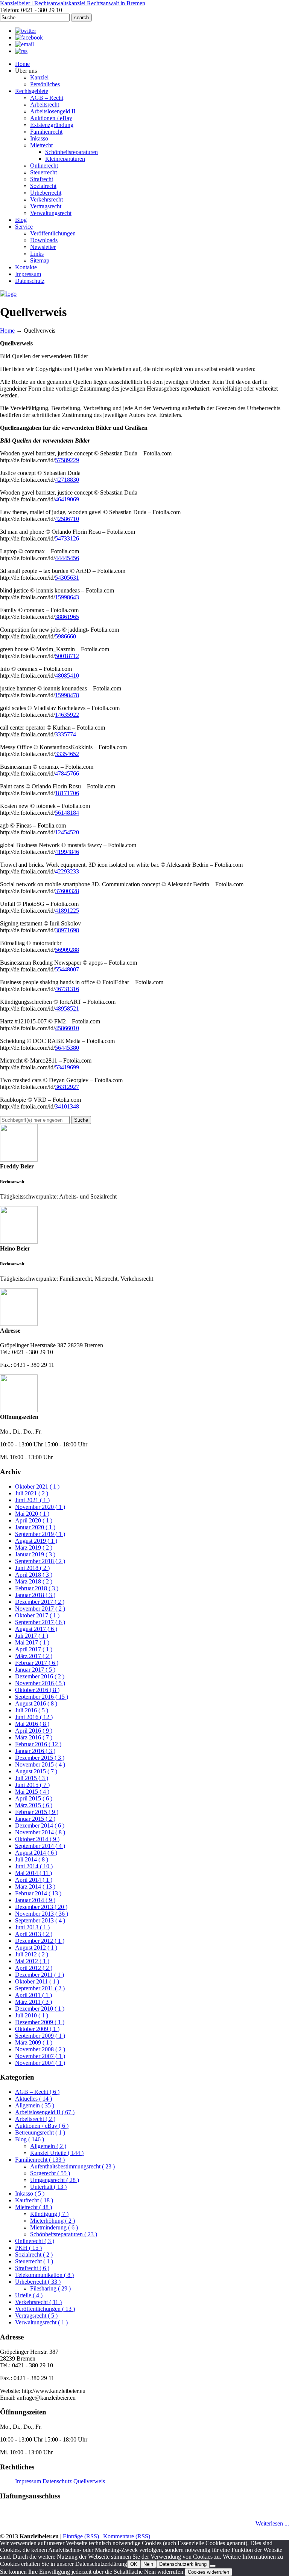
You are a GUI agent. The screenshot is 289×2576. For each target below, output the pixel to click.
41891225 (67, 911)
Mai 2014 (33, 1873)
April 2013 (34, 1934)
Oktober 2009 (37, 2029)
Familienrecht (40, 2160)
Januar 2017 (35, 1670)
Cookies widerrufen (208, 2572)
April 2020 (34, 1520)
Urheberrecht (38, 2282)
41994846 (67, 852)
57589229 (67, 460)
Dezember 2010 (40, 2009)
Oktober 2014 (37, 1839)
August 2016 (36, 1703)
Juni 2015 (32, 1785)
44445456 (67, 558)
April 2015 (34, 1798)
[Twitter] (26, 31)
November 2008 (40, 2049)
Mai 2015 (32, 1792)
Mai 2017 (32, 1642)
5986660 (65, 636)
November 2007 (40, 2056)
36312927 (67, 1087)
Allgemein (35, 2105)
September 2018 (40, 1561)
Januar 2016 (35, 1751)
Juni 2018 (32, 1568)
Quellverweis (89, 2481)
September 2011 (40, 1988)
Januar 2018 (35, 1595)
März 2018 (34, 1581)
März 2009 (34, 2042)
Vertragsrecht (36, 2316)
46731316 (67, 989)
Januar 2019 (35, 1554)
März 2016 (34, 1737)
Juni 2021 (32, 1500)
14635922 (67, 715)
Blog (30, 2139)
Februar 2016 (38, 1744)
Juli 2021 (32, 1493)
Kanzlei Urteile (57, 2153)
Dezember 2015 (40, 1758)
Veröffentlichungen (45, 2309)
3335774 (65, 734)
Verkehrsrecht (38, 2302)
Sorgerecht (50, 2173)
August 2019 (36, 1541)
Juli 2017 (32, 1636)
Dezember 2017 (40, 1602)
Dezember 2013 (41, 1907)
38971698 (67, 930)
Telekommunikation (44, 2275)
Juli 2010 (32, 2015)
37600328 (67, 891)
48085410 (67, 676)
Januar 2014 (35, 1900)
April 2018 (34, 1575)
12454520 (67, 832)
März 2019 (34, 1548)
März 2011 (33, 2002)
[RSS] (21, 51)
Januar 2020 (35, 1527)
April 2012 (34, 1968)
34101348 (67, 1106)
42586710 (67, 519)
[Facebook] (29, 37)
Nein (148, 2564)
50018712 (67, 656)
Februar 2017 (37, 1663)
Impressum (28, 2481)
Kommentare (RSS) (127, 2536)
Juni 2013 (32, 1927)
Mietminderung (54, 2227)
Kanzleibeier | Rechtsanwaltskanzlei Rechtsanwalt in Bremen (73, 3)
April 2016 (34, 1731)
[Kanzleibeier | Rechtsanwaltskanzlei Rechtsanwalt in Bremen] (8, 294)
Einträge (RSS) (81, 2536)
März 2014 (35, 1887)
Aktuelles (33, 2099)
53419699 (67, 1067)
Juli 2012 (32, 1954)
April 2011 (33, 1995)
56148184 (67, 813)
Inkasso (30, 2193)
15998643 (67, 597)
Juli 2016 (32, 1710)
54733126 (67, 538)
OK (134, 2564)
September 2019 (40, 1534)
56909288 (67, 950)
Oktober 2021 (37, 1487)
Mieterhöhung (52, 2221)
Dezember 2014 (40, 1825)
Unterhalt (48, 2187)
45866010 (67, 1028)
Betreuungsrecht (40, 2132)
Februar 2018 (37, 1588)
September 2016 (42, 1697)
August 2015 (36, 1771)
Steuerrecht (34, 2261)
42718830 (67, 480)
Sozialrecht (34, 2255)
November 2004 (40, 2063)
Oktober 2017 (37, 1615)
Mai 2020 (32, 1514)
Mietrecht (33, 2207)
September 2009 (40, 2036)
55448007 (67, 969)
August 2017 (36, 1629)
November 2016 (40, 1683)
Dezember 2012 (40, 1941)
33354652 (67, 754)
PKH (28, 2248)
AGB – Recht (37, 2092)
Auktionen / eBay (42, 2126)
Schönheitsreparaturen (64, 2234)
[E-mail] (24, 44)
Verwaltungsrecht (41, 2322)
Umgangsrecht (55, 2180)
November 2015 (40, 1764)
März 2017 (34, 1656)
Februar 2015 (37, 1812)
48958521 (67, 1009)
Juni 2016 (34, 1717)
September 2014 (40, 1846)
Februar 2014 (38, 1893)
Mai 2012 (32, 1961)
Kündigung (49, 2214)
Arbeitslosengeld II (45, 2112)
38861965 (67, 617)
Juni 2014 (34, 1866)
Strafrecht (32, 2268)
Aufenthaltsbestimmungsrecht (72, 2166)
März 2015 (34, 1805)
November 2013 (42, 1914)
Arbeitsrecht (35, 2119)
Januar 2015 (35, 1819)
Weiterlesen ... (272, 2523)
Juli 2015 (32, 1778)
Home (7, 331)
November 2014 (40, 1832)
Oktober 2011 (37, 1981)
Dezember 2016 (40, 1676)
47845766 (67, 773)
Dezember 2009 (40, 2022)
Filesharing (50, 2288)
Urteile (29, 2295)
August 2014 (36, 1853)
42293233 (67, 871)
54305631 (67, 578)
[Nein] (213, 2566)
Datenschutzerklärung (183, 2564)
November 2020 (40, 1507)
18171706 (67, 793)
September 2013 (40, 1920)
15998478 (67, 695)
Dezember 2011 (40, 1975)
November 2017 (40, 1609)
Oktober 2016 (37, 1690)
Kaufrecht (34, 2200)
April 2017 (34, 1649)
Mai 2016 (32, 1724)
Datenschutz (57, 2481)
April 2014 (34, 1880)
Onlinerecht (35, 2241)
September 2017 (40, 1622)
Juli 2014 (32, 1859)
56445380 (67, 1048)
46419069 (67, 499)
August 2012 (36, 1948)
